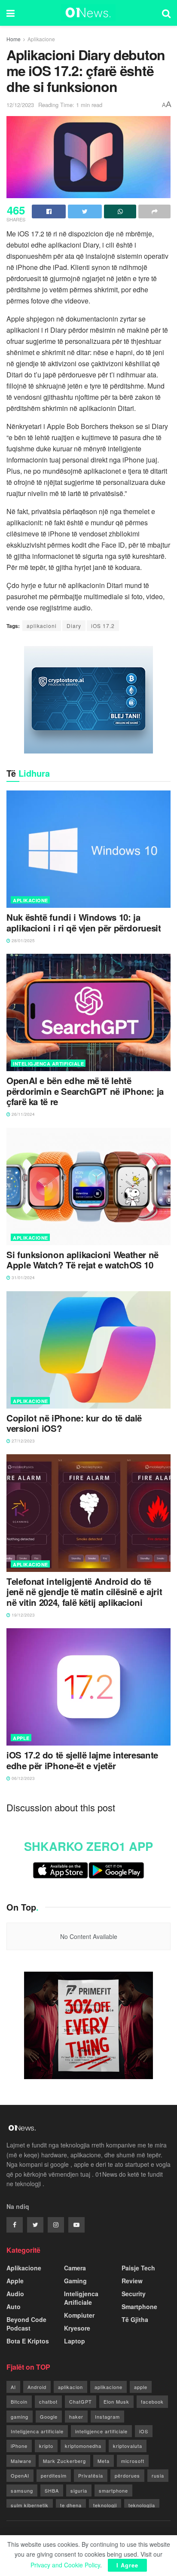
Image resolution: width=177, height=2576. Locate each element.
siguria (79, 2490)
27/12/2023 (23, 1441)
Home (14, 39)
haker (76, 2417)
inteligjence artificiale (101, 2431)
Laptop (75, 2341)
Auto (14, 2306)
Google (49, 2417)
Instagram (107, 2417)
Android (37, 2387)
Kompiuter (79, 2315)
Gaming (75, 2281)
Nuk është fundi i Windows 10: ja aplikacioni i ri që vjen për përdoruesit (84, 923)
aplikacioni (42, 626)
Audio (15, 2294)
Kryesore (77, 2328)
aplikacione (108, 2387)
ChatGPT (81, 2401)
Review (132, 2281)
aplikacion (70, 2387)
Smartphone (139, 2306)
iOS (144, 2431)
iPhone (19, 2446)
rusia (158, 2475)
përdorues (127, 2475)
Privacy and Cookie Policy (65, 2565)
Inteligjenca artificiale (37, 2431)
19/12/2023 (23, 1615)
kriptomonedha (83, 2446)
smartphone (113, 2490)
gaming (20, 2417)
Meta (104, 2461)
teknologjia (142, 2505)
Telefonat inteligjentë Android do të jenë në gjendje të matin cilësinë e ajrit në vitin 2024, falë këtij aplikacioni (84, 1592)
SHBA (52, 2490)
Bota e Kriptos (28, 2341)
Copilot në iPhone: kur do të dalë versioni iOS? (74, 1423)
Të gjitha (135, 2319)
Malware (21, 2461)
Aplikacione (41, 39)
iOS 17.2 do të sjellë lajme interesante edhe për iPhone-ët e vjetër (82, 1760)
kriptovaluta (128, 2446)
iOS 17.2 (103, 626)
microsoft (133, 2461)
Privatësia (91, 2475)
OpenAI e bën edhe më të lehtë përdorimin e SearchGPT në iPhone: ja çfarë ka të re (85, 1091)
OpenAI (20, 2475)
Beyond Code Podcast (26, 2324)
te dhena (71, 2505)
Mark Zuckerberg (64, 2461)
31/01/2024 (23, 1277)
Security (134, 2294)
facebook (152, 2401)
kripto (46, 2446)
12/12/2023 (20, 105)
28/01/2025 (23, 940)
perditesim (54, 2475)
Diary (74, 626)
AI (13, 2387)
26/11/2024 (23, 1114)
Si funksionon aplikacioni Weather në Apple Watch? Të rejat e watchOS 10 (82, 1260)
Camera (75, 2268)
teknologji (105, 2505)
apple (141, 2387)
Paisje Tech (138, 2268)
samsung (22, 2490)
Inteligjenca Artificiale (48, 1064)
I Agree (127, 2565)
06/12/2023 (23, 1778)
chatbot (48, 2401)
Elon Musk (116, 2401)
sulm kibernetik (30, 2505)
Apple (21, 1738)
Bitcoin (19, 2401)
